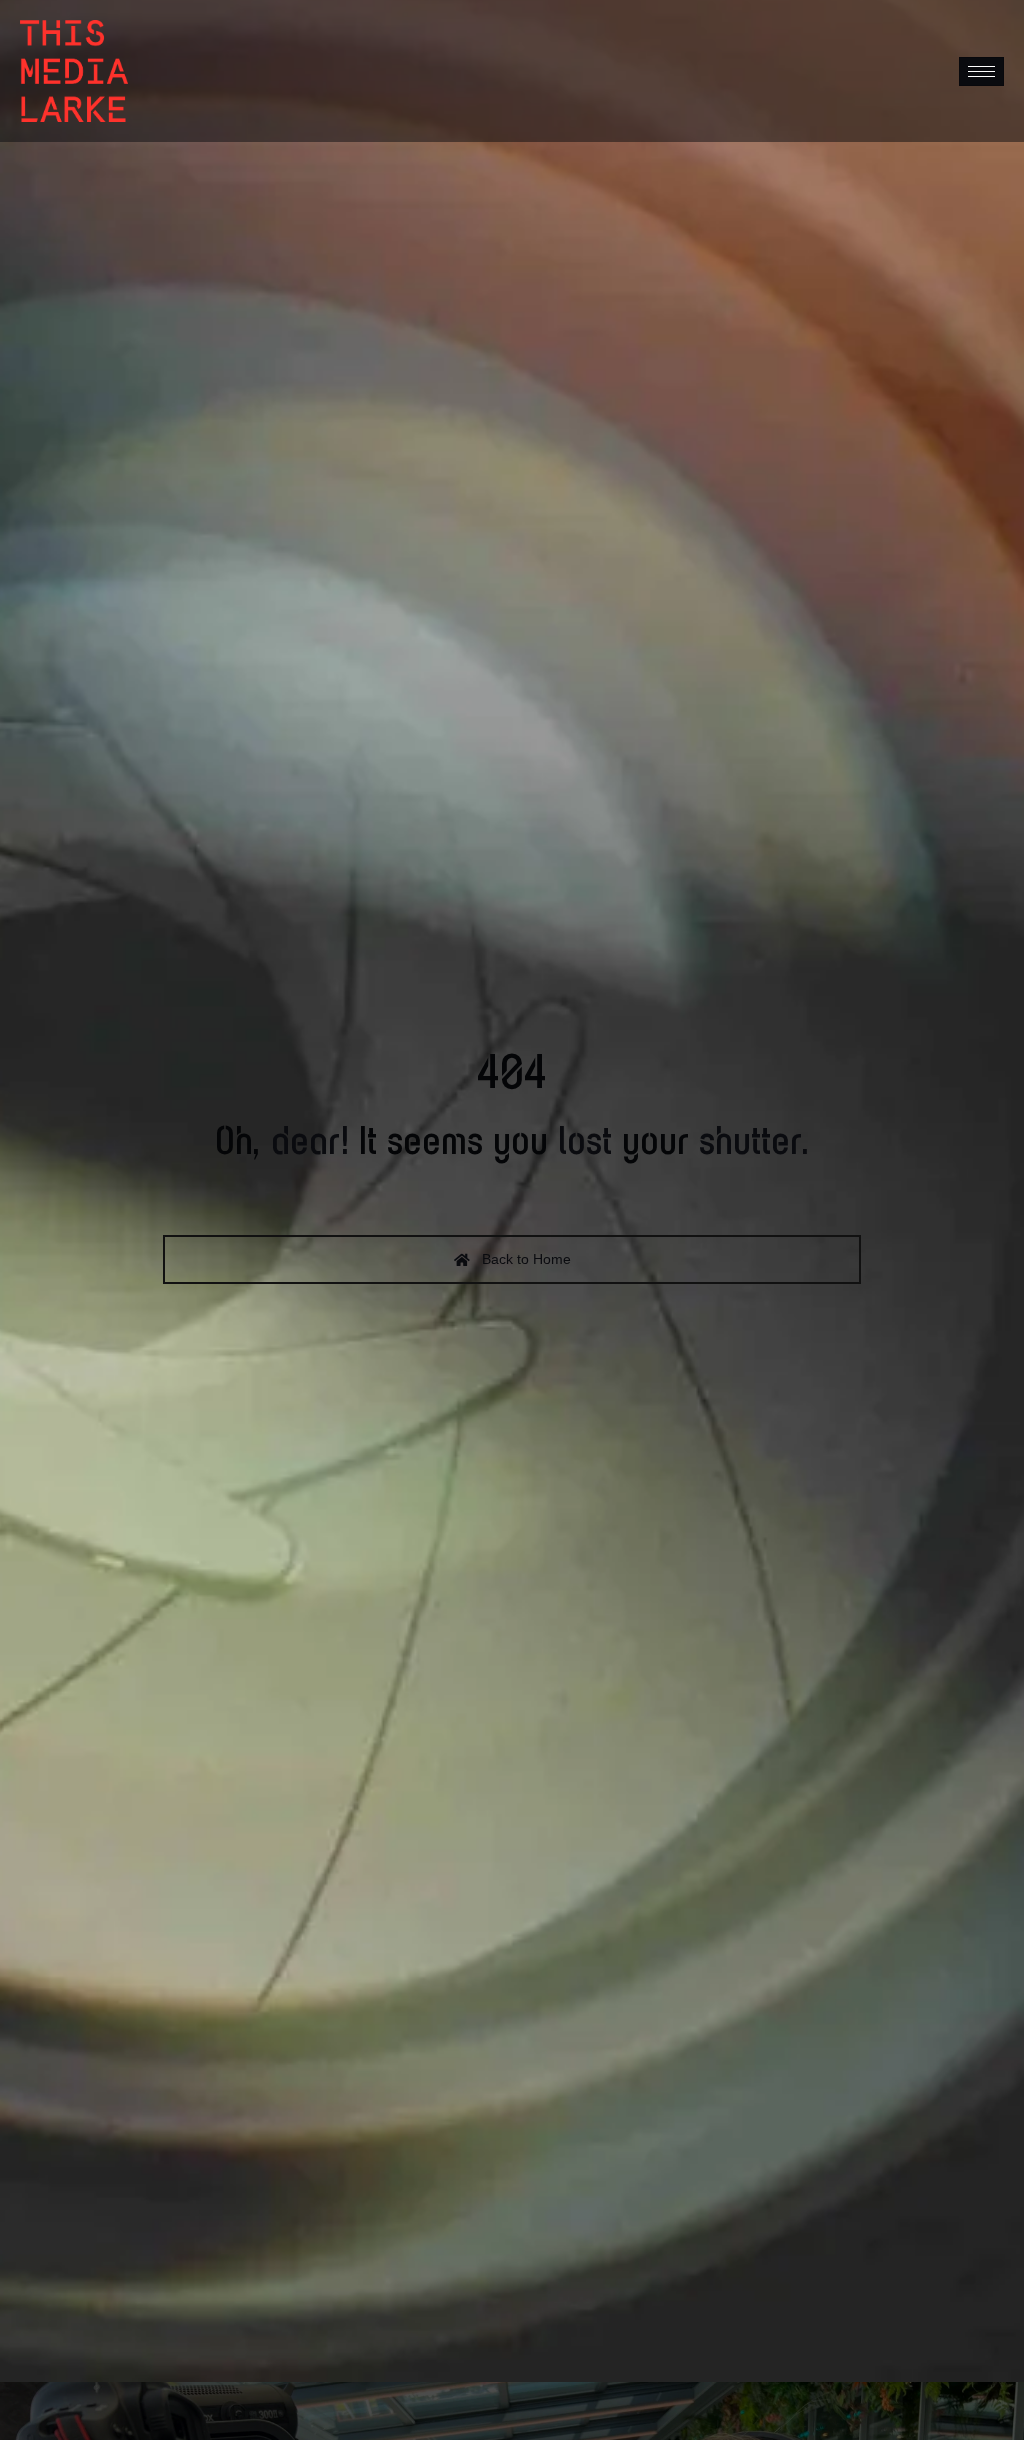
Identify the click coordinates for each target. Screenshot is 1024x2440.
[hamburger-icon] (981, 71)
